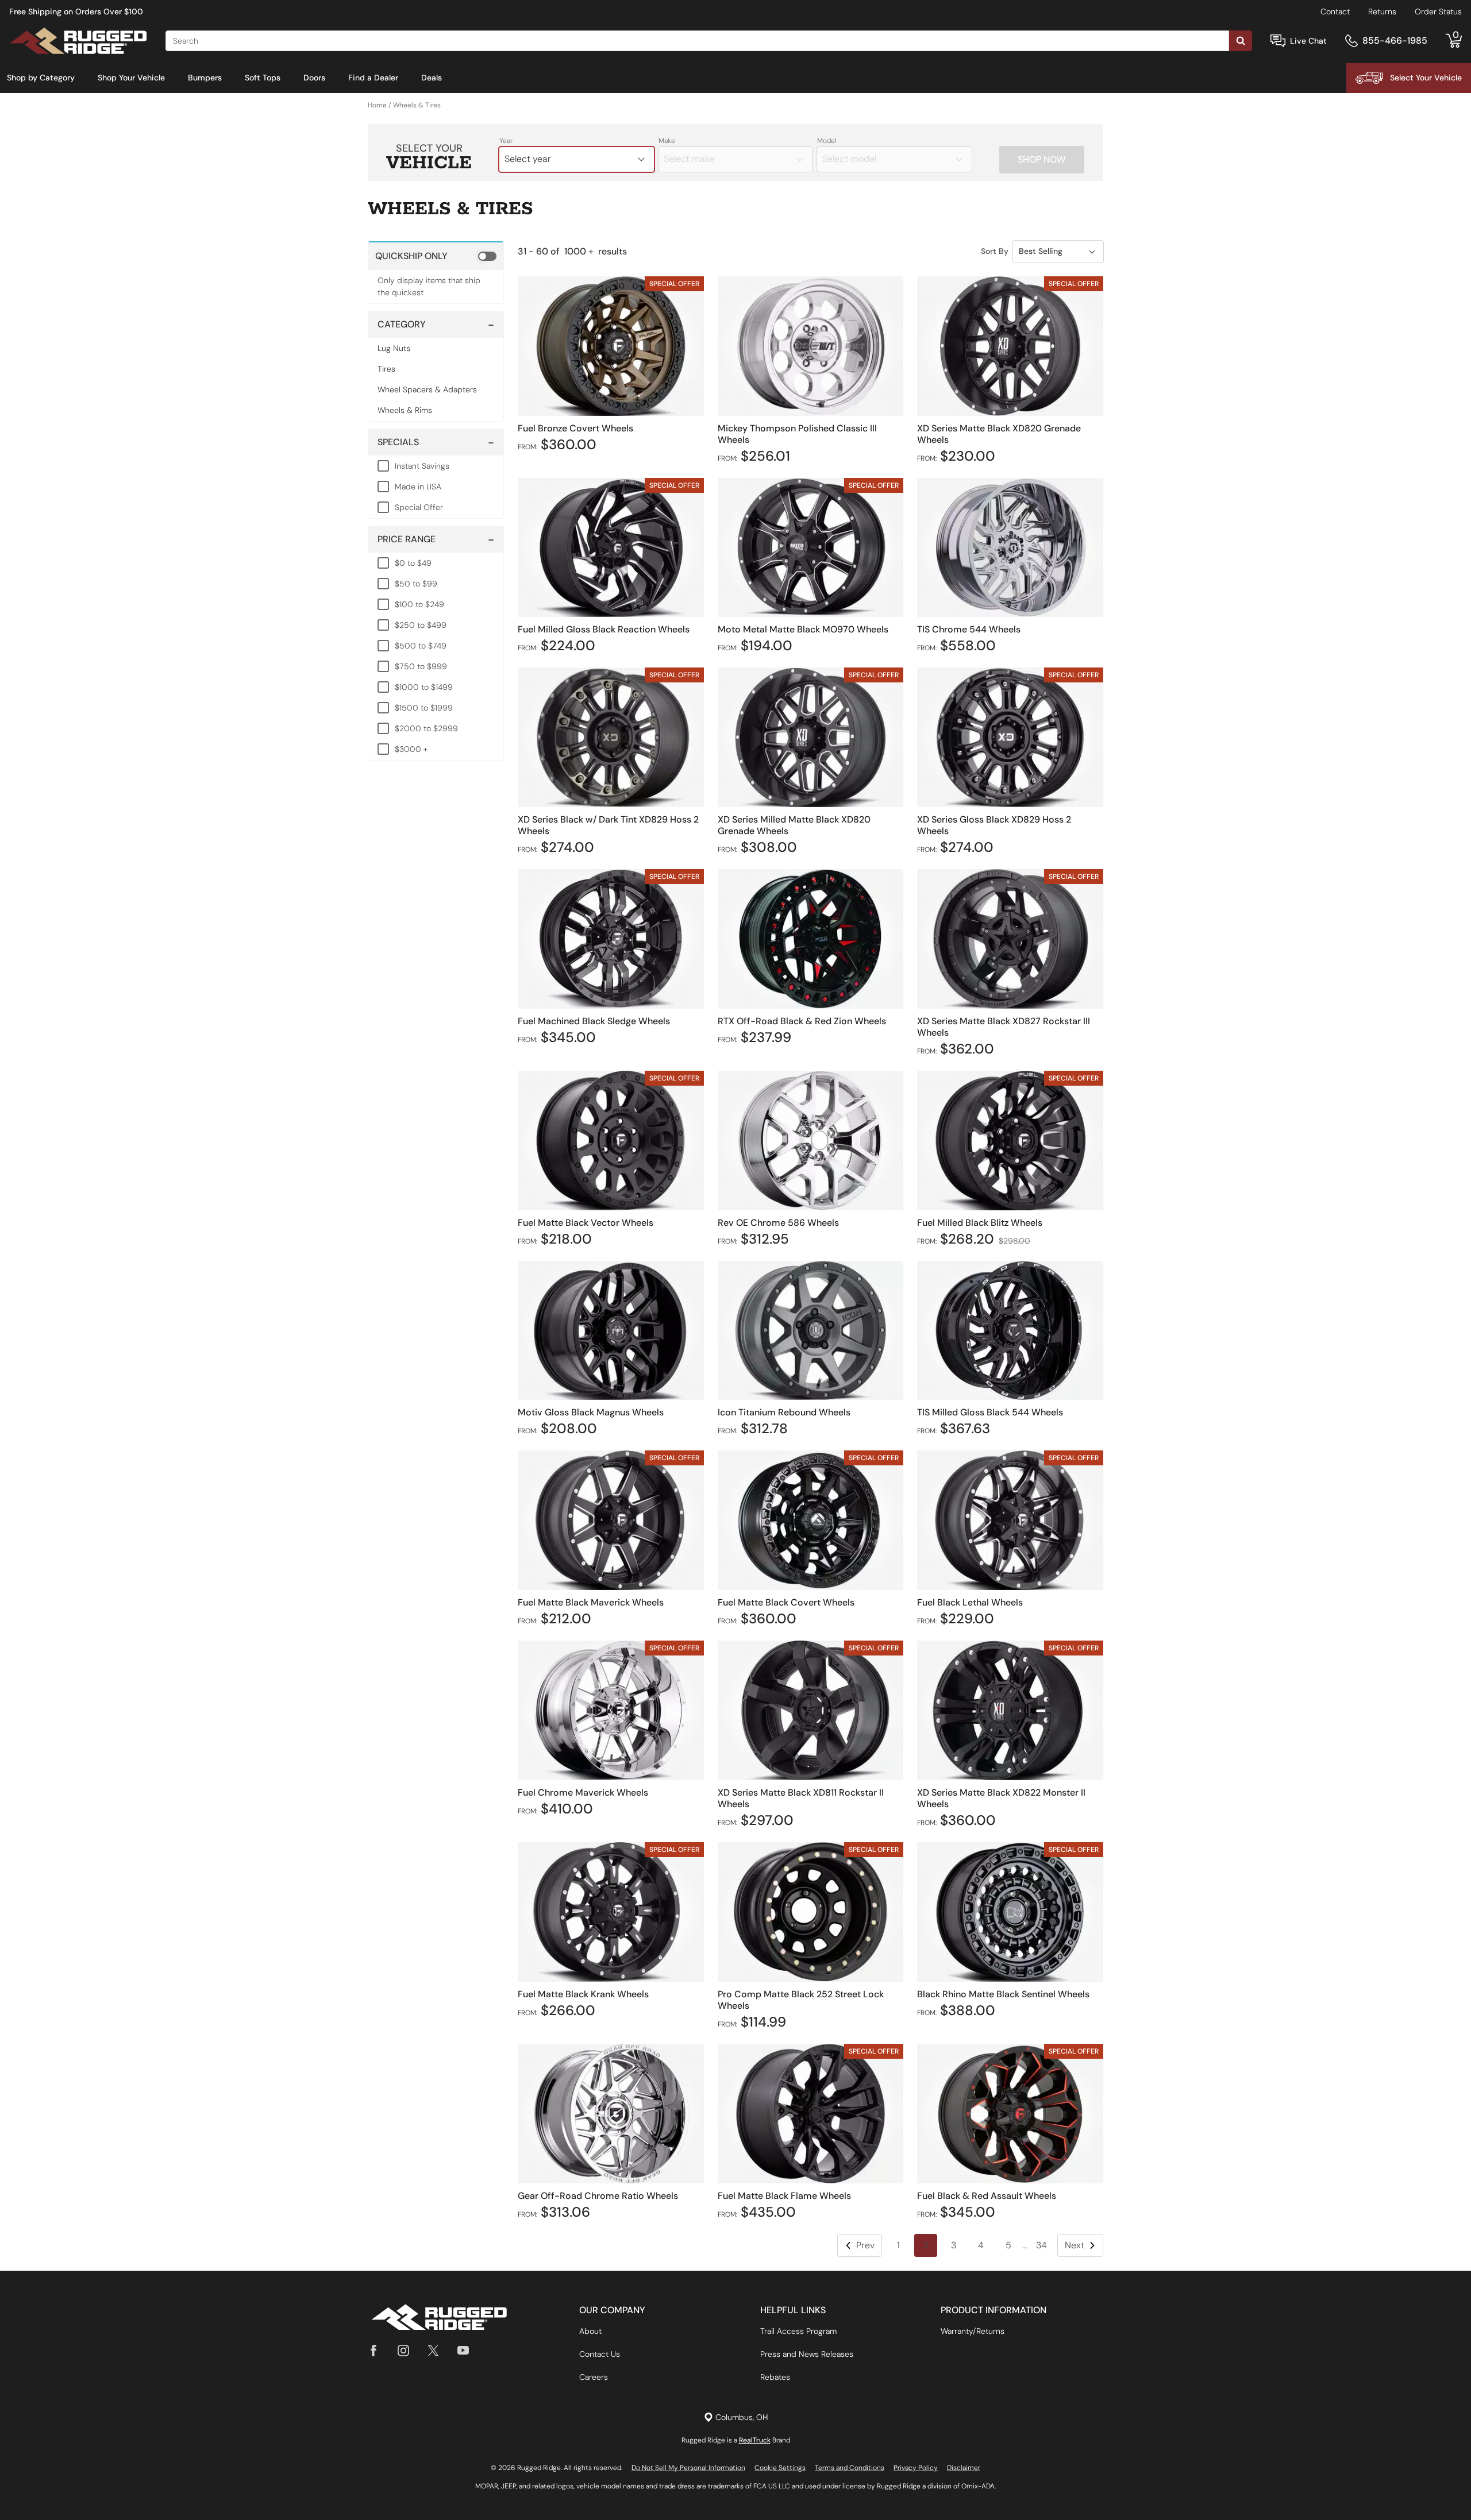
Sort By (995, 251)
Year (506, 141)
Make (667, 141)
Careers (594, 2377)
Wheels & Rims (405, 410)
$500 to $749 (421, 646)
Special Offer (419, 507)
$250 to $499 (421, 625)
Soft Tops (263, 78)
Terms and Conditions (850, 2468)
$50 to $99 (416, 584)
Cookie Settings (780, 2468)
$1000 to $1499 (424, 687)
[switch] (436, 256)
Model (827, 141)
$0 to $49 (413, 563)
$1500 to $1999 (424, 708)
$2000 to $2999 (426, 728)
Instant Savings (422, 466)
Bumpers (205, 78)
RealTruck (755, 2440)
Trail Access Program (798, 2331)
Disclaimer (964, 2468)
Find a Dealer (373, 78)
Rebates (775, 2377)
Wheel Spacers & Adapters (427, 389)
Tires (386, 369)
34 (1041, 2245)
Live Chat (1308, 41)
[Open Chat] (1278, 41)
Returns (1382, 11)
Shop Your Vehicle (131, 78)
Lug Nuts (394, 348)
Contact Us (600, 2354)
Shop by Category (41, 78)
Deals (432, 78)
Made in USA (418, 487)
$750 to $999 (421, 666)
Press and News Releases (807, 2354)
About (590, 2331)
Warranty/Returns (973, 2331)
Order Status (1438, 11)
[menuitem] (41, 78)
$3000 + (411, 749)
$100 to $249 (419, 604)
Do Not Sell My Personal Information (688, 2468)
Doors (314, 78)
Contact (1335, 11)
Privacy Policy (916, 2468)
